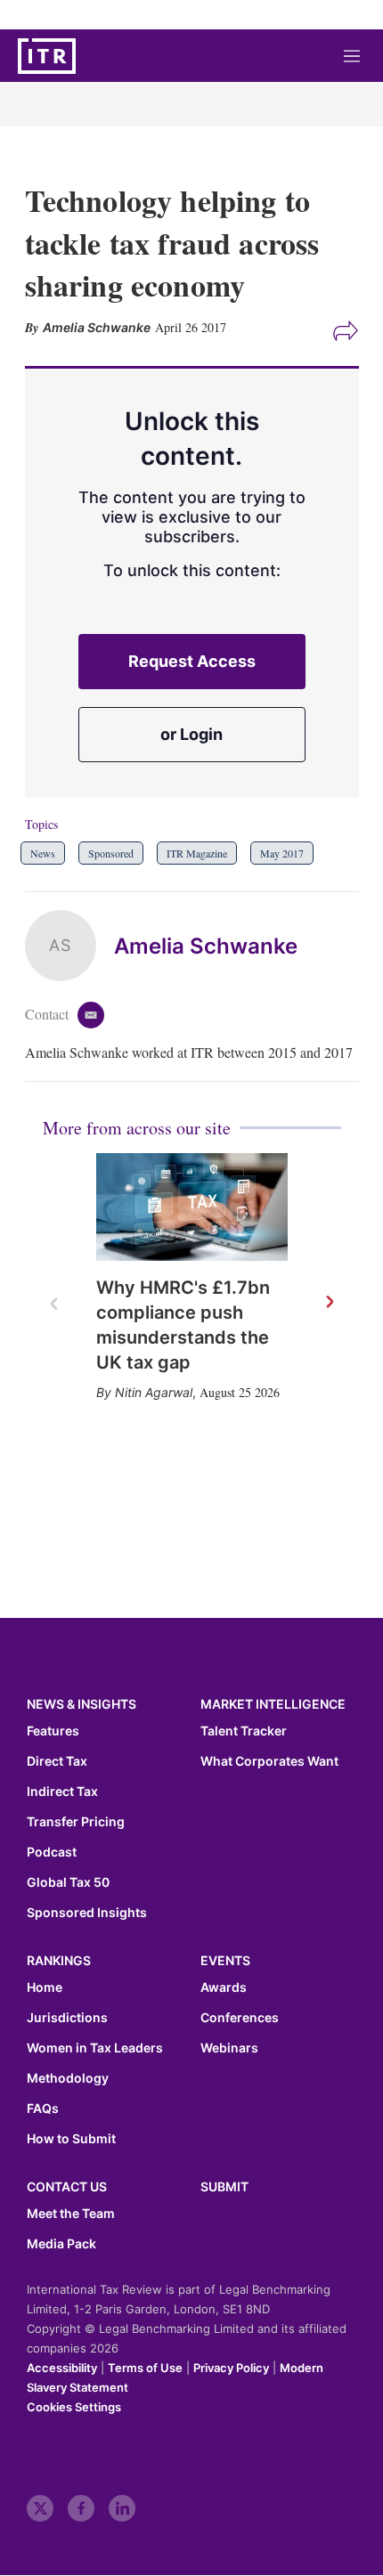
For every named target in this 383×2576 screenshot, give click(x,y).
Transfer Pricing (76, 1822)
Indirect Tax (62, 1792)
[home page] (47, 56)
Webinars (229, 2048)
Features (53, 1731)
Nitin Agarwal (154, 1392)
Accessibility (62, 2368)
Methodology (68, 2078)
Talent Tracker (244, 1731)
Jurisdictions (67, 2018)
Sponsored (111, 853)
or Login (191, 734)
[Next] (329, 1303)
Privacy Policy (231, 2368)
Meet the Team (71, 2214)
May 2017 (282, 853)
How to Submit (71, 2139)
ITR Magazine (197, 853)
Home (45, 1987)
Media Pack (61, 2244)
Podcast (52, 1852)
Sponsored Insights (87, 1913)
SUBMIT (224, 2186)
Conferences (240, 2018)
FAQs (43, 2109)
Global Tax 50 (68, 1882)
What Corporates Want (269, 1761)
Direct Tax (57, 1761)
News (43, 853)
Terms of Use (145, 2368)
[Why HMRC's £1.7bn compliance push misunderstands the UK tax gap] (192, 1207)
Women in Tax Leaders (95, 2048)
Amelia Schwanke (206, 946)
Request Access (192, 661)
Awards (224, 1987)
